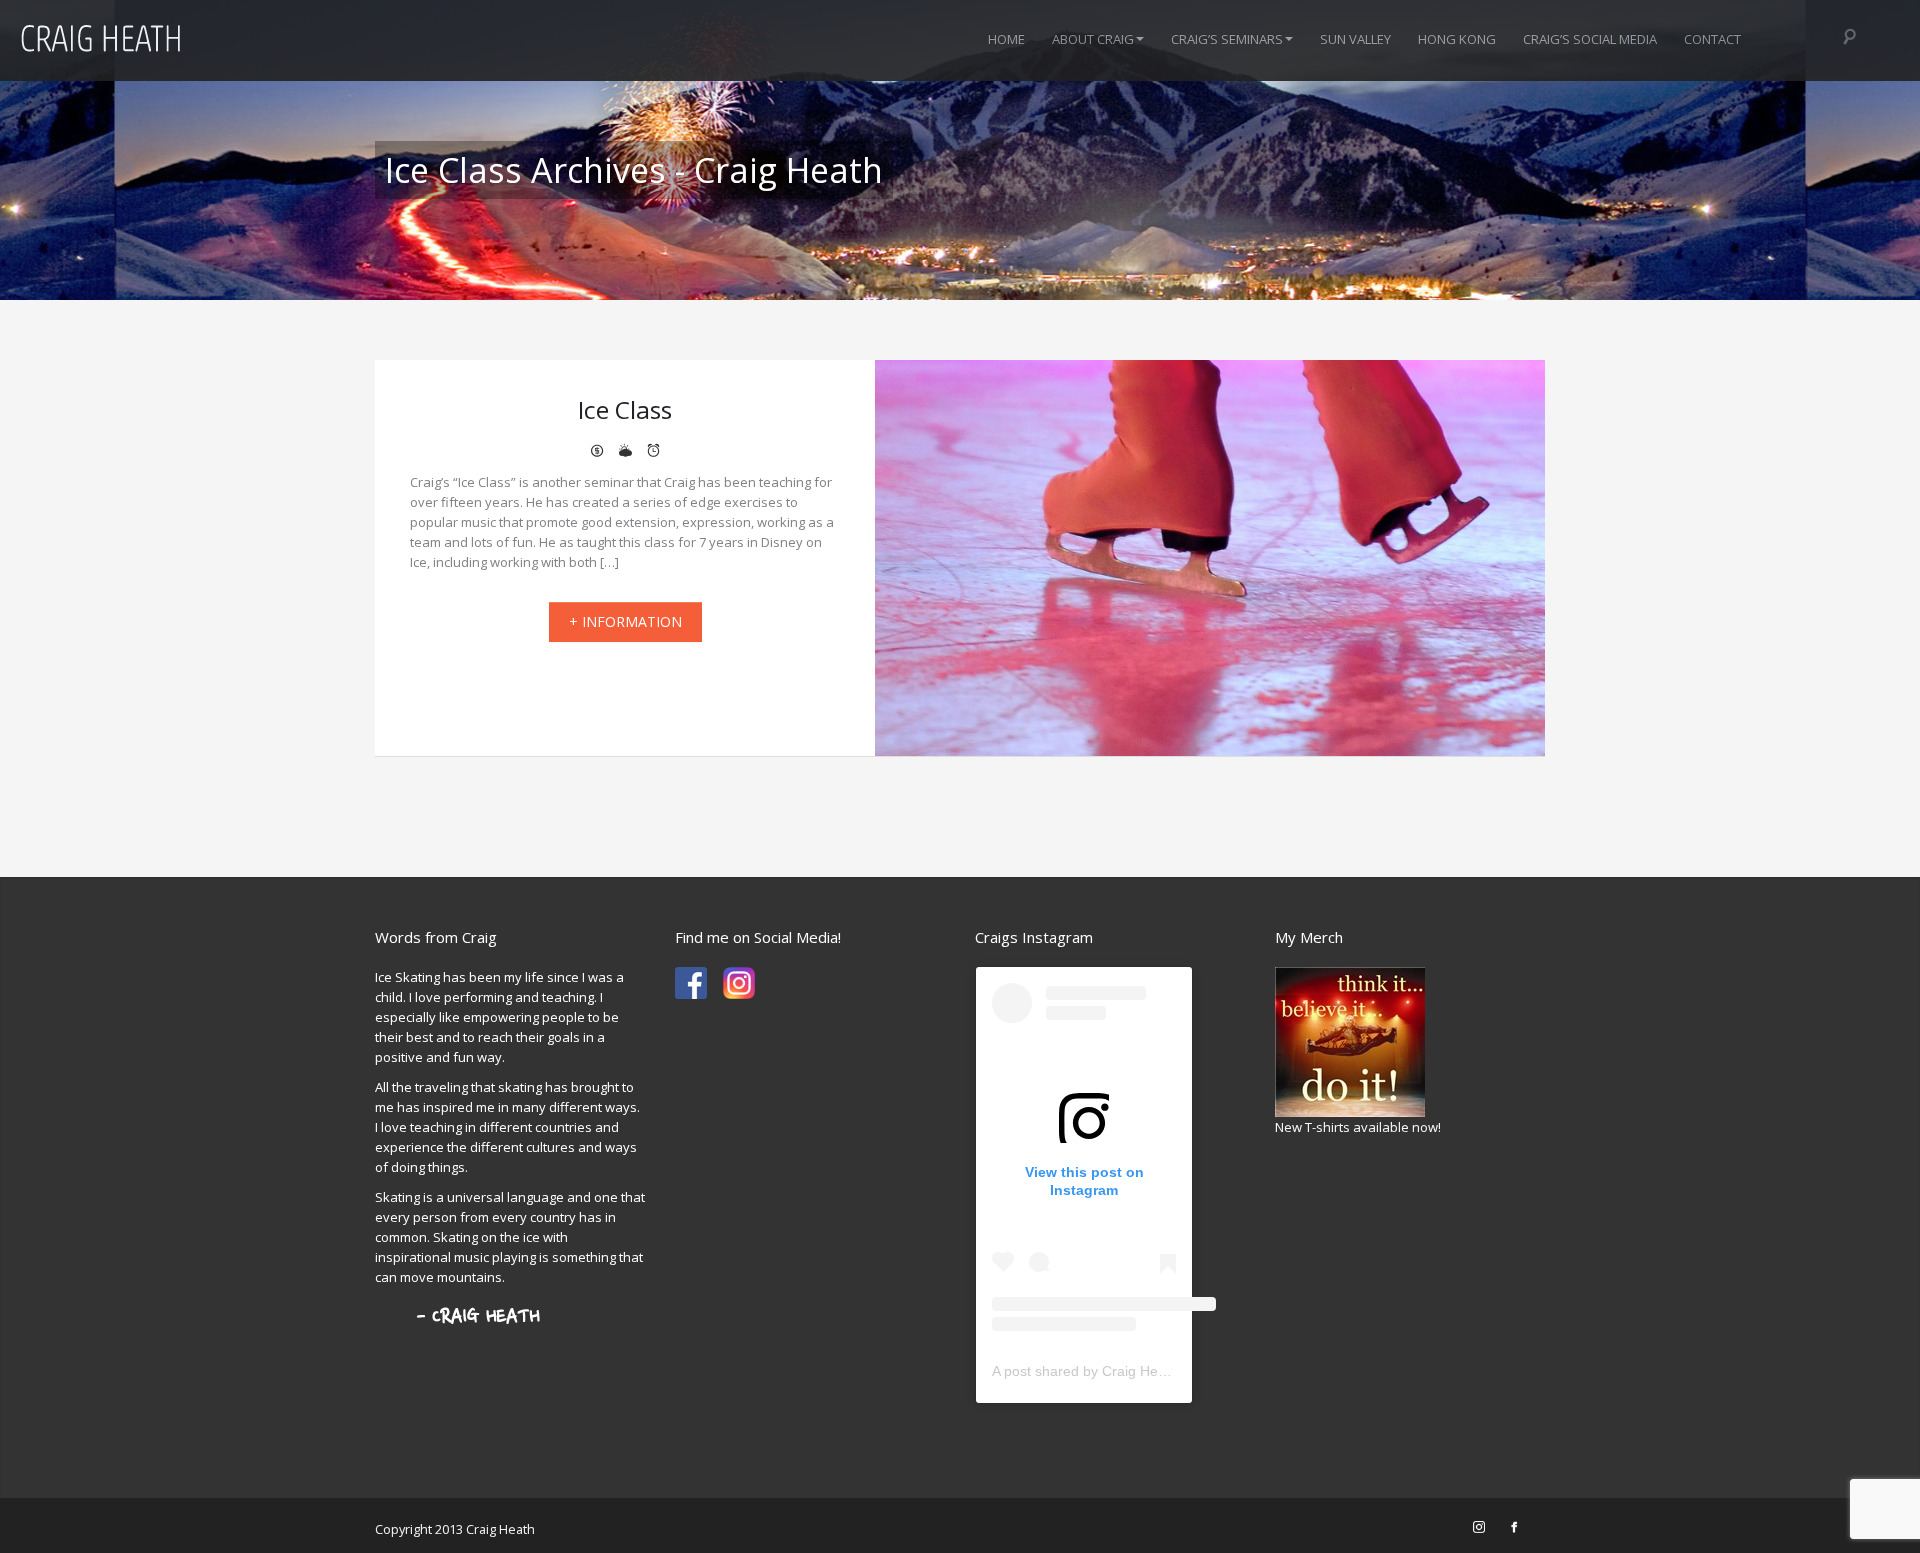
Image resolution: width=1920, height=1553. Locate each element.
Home (1006, 39)
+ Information (625, 621)
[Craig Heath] (691, 982)
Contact (1712, 39)
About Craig (1093, 39)
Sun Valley (1355, 39)
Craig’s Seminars (1227, 39)
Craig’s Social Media (1590, 39)
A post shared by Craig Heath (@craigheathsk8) (1143, 1371)
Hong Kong (1457, 39)
